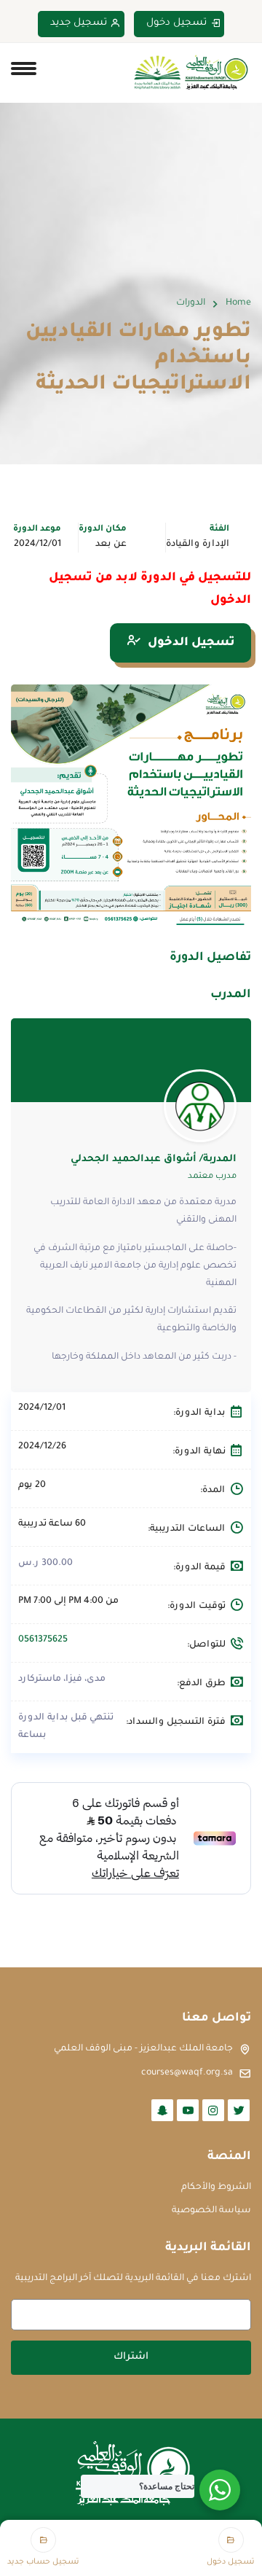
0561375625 (43, 1640)
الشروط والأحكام (216, 2187)
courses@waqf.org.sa (187, 2073)
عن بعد (111, 545)
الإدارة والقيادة (198, 545)
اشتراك (131, 2357)
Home (238, 303)
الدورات (191, 303)
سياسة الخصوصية (211, 2211)
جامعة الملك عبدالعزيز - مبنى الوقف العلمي (143, 2049)
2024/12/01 (37, 545)
